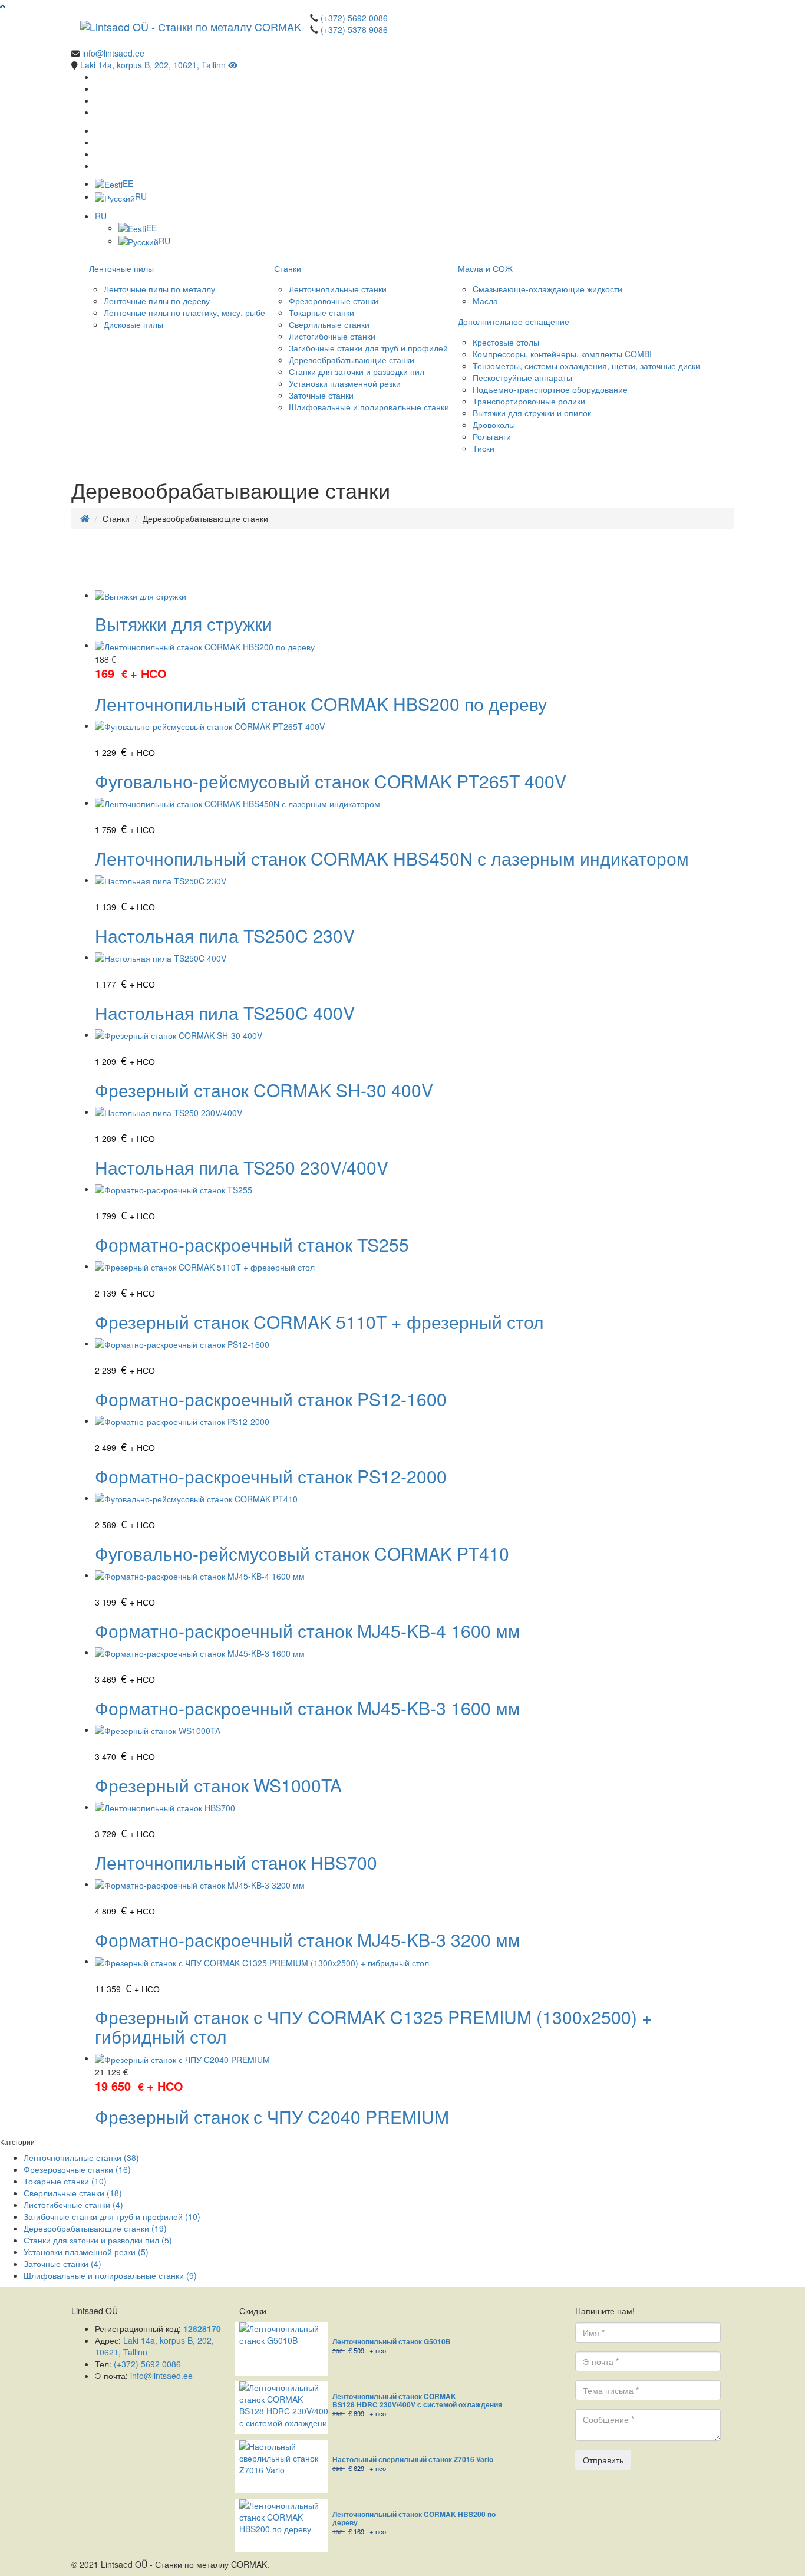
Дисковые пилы (133, 324)
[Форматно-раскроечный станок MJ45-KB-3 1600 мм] (200, 1652)
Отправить (603, 2460)
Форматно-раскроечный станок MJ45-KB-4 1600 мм (308, 1631)
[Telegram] (98, 112)
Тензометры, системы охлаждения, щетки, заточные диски (586, 366)
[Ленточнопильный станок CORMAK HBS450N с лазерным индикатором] (237, 802)
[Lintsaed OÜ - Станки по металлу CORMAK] (191, 27)
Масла (485, 301)
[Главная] (85, 518)
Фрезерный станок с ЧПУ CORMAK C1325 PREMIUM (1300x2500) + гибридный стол (374, 2026)
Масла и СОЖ (485, 268)
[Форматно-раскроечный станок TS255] (174, 1189)
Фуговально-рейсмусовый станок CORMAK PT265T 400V (331, 781)
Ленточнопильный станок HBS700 (236, 1862)
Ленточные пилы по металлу (159, 289)
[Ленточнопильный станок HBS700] (165, 1807)
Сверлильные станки (329, 324)
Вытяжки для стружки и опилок (532, 413)
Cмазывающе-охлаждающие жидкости (547, 289)
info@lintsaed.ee (113, 53)
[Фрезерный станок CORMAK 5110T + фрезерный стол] (205, 1266)
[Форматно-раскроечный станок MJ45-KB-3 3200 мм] (200, 1884)
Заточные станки (321, 395)
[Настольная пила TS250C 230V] (161, 880)
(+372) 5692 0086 (354, 18)
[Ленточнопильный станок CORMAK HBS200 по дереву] (205, 645)
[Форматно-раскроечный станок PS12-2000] (182, 1420)
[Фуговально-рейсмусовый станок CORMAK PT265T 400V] (210, 725)
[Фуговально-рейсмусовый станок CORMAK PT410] (196, 1498)
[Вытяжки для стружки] (141, 595)
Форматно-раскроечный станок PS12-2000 (271, 1476)
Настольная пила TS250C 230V (225, 935)
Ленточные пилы (121, 268)
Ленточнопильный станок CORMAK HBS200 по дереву (321, 704)
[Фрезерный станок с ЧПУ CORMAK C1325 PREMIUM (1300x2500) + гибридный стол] (262, 1961)
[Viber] (98, 100)
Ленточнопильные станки (338, 289)
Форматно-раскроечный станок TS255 (252, 1244)
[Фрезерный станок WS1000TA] (158, 1729)
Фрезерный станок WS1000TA (218, 1785)
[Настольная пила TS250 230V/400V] (169, 1111)
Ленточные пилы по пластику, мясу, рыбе (184, 312)
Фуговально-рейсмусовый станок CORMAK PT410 (302, 1553)
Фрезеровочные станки (334, 301)
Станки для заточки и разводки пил (357, 371)
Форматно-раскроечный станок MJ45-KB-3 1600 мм (308, 1708)
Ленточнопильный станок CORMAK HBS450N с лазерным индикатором (392, 858)
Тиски (484, 448)
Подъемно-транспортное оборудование (550, 389)
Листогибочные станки (332, 336)
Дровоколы (494, 425)
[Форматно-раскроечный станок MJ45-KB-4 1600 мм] (200, 1575)
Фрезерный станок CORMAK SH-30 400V (264, 1090)
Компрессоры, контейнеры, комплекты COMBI (562, 354)
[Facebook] (98, 77)
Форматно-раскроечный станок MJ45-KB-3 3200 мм (308, 1940)
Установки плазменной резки (345, 383)
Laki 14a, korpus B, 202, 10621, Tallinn (154, 65)
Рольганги (492, 436)
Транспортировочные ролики (529, 401)
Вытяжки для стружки (184, 624)
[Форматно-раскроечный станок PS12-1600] (182, 1343)
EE (128, 183)
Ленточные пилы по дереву (157, 301)
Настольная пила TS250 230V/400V (242, 1167)
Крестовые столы (506, 342)
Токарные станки (321, 312)
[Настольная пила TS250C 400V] (161, 957)
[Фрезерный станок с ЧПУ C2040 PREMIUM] (182, 2058)
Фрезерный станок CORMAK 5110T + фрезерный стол (319, 1322)
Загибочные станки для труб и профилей (368, 348)
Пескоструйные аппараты (522, 377)
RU (141, 196)
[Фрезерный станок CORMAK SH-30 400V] (179, 1034)
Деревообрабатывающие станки (352, 360)
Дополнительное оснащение (514, 321)
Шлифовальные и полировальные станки (369, 407)
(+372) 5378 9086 (354, 29)
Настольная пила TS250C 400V (225, 1013)
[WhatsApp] (98, 88)
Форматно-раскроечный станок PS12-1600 (271, 1399)
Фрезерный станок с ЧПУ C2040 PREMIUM (272, 2116)
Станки (288, 268)
